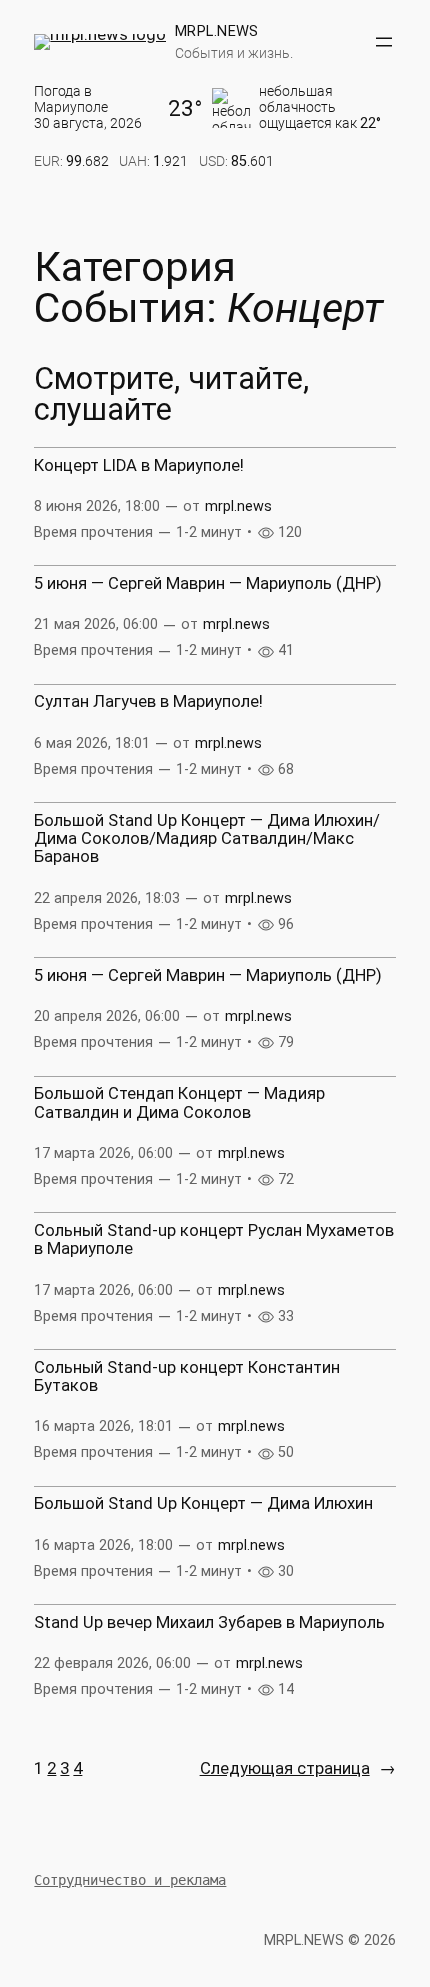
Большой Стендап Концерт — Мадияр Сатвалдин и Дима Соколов (179, 1103)
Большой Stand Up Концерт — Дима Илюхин (203, 1504)
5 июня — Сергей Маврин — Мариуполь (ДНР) (208, 584)
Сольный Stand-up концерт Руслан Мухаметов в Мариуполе (214, 1240)
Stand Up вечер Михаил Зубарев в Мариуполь (209, 1623)
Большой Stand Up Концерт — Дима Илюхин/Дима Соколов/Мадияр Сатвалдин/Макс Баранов (207, 839)
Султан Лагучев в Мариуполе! (148, 702)
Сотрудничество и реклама (130, 1880)
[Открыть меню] (384, 42)
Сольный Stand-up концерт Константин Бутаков (187, 1377)
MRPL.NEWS (217, 31)
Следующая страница (298, 1768)
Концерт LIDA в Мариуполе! (139, 466)
